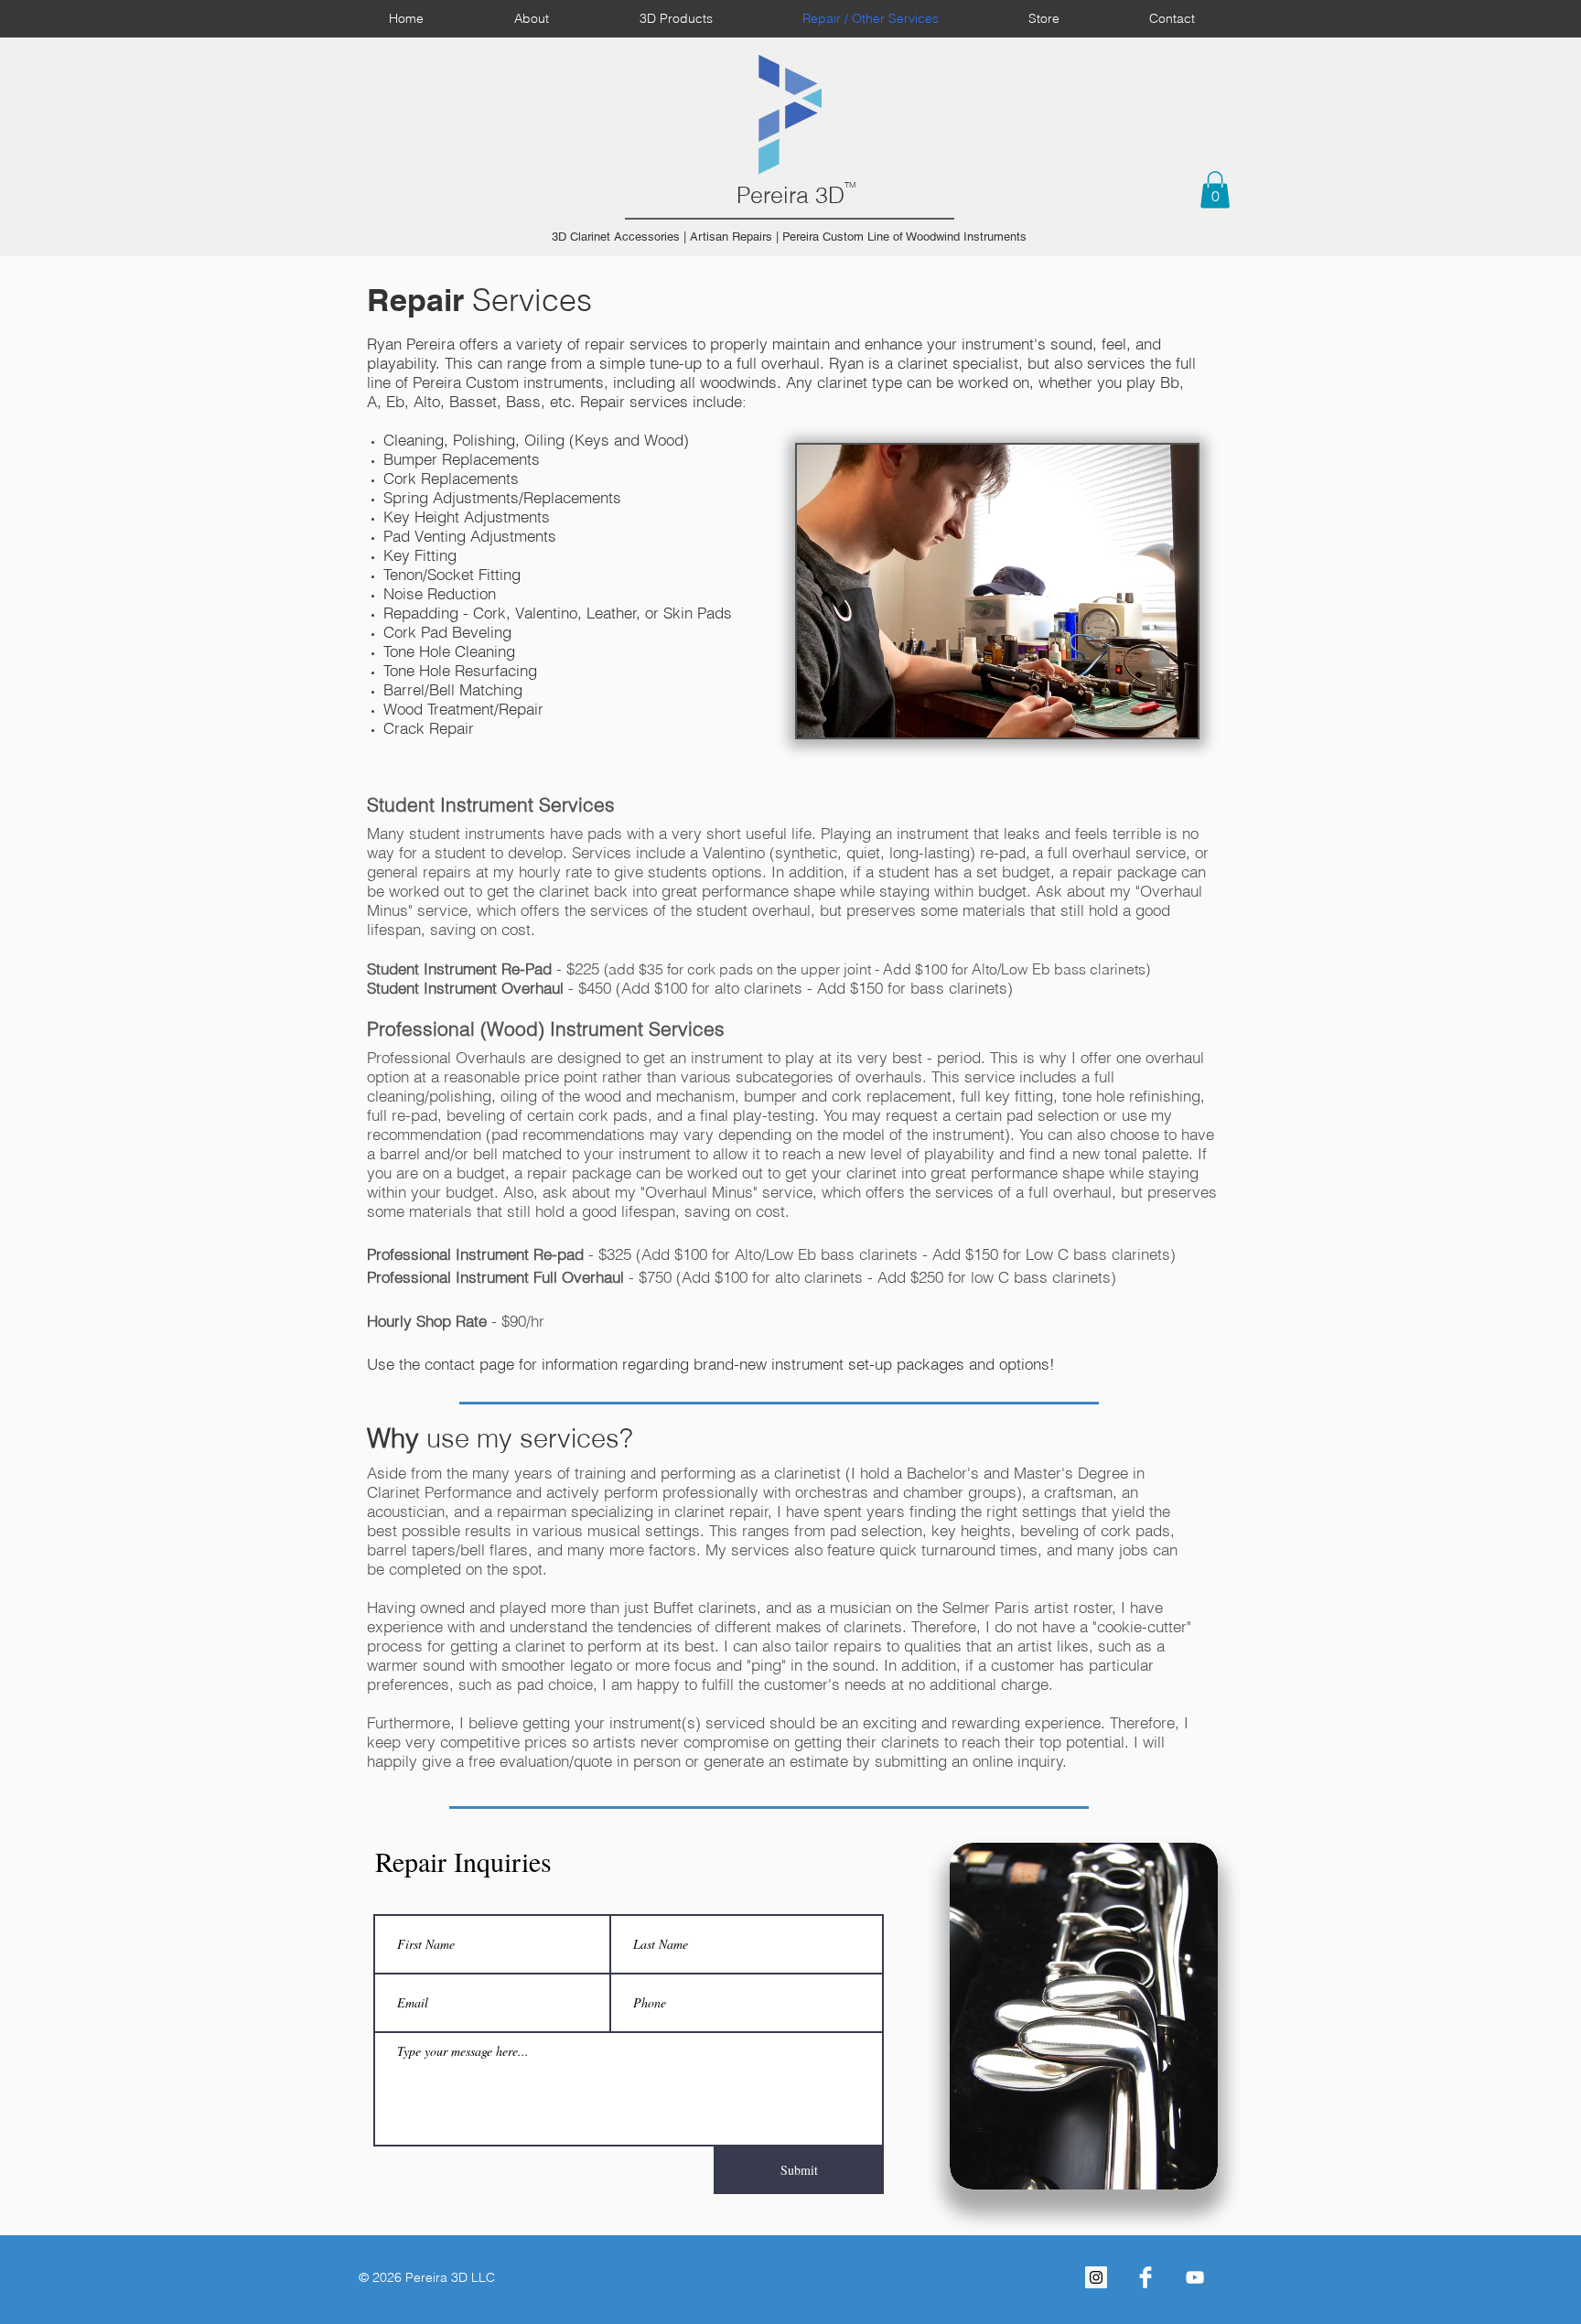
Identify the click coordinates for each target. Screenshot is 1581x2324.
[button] (1215, 190)
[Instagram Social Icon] (1096, 2277)
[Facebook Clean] (1145, 2277)
